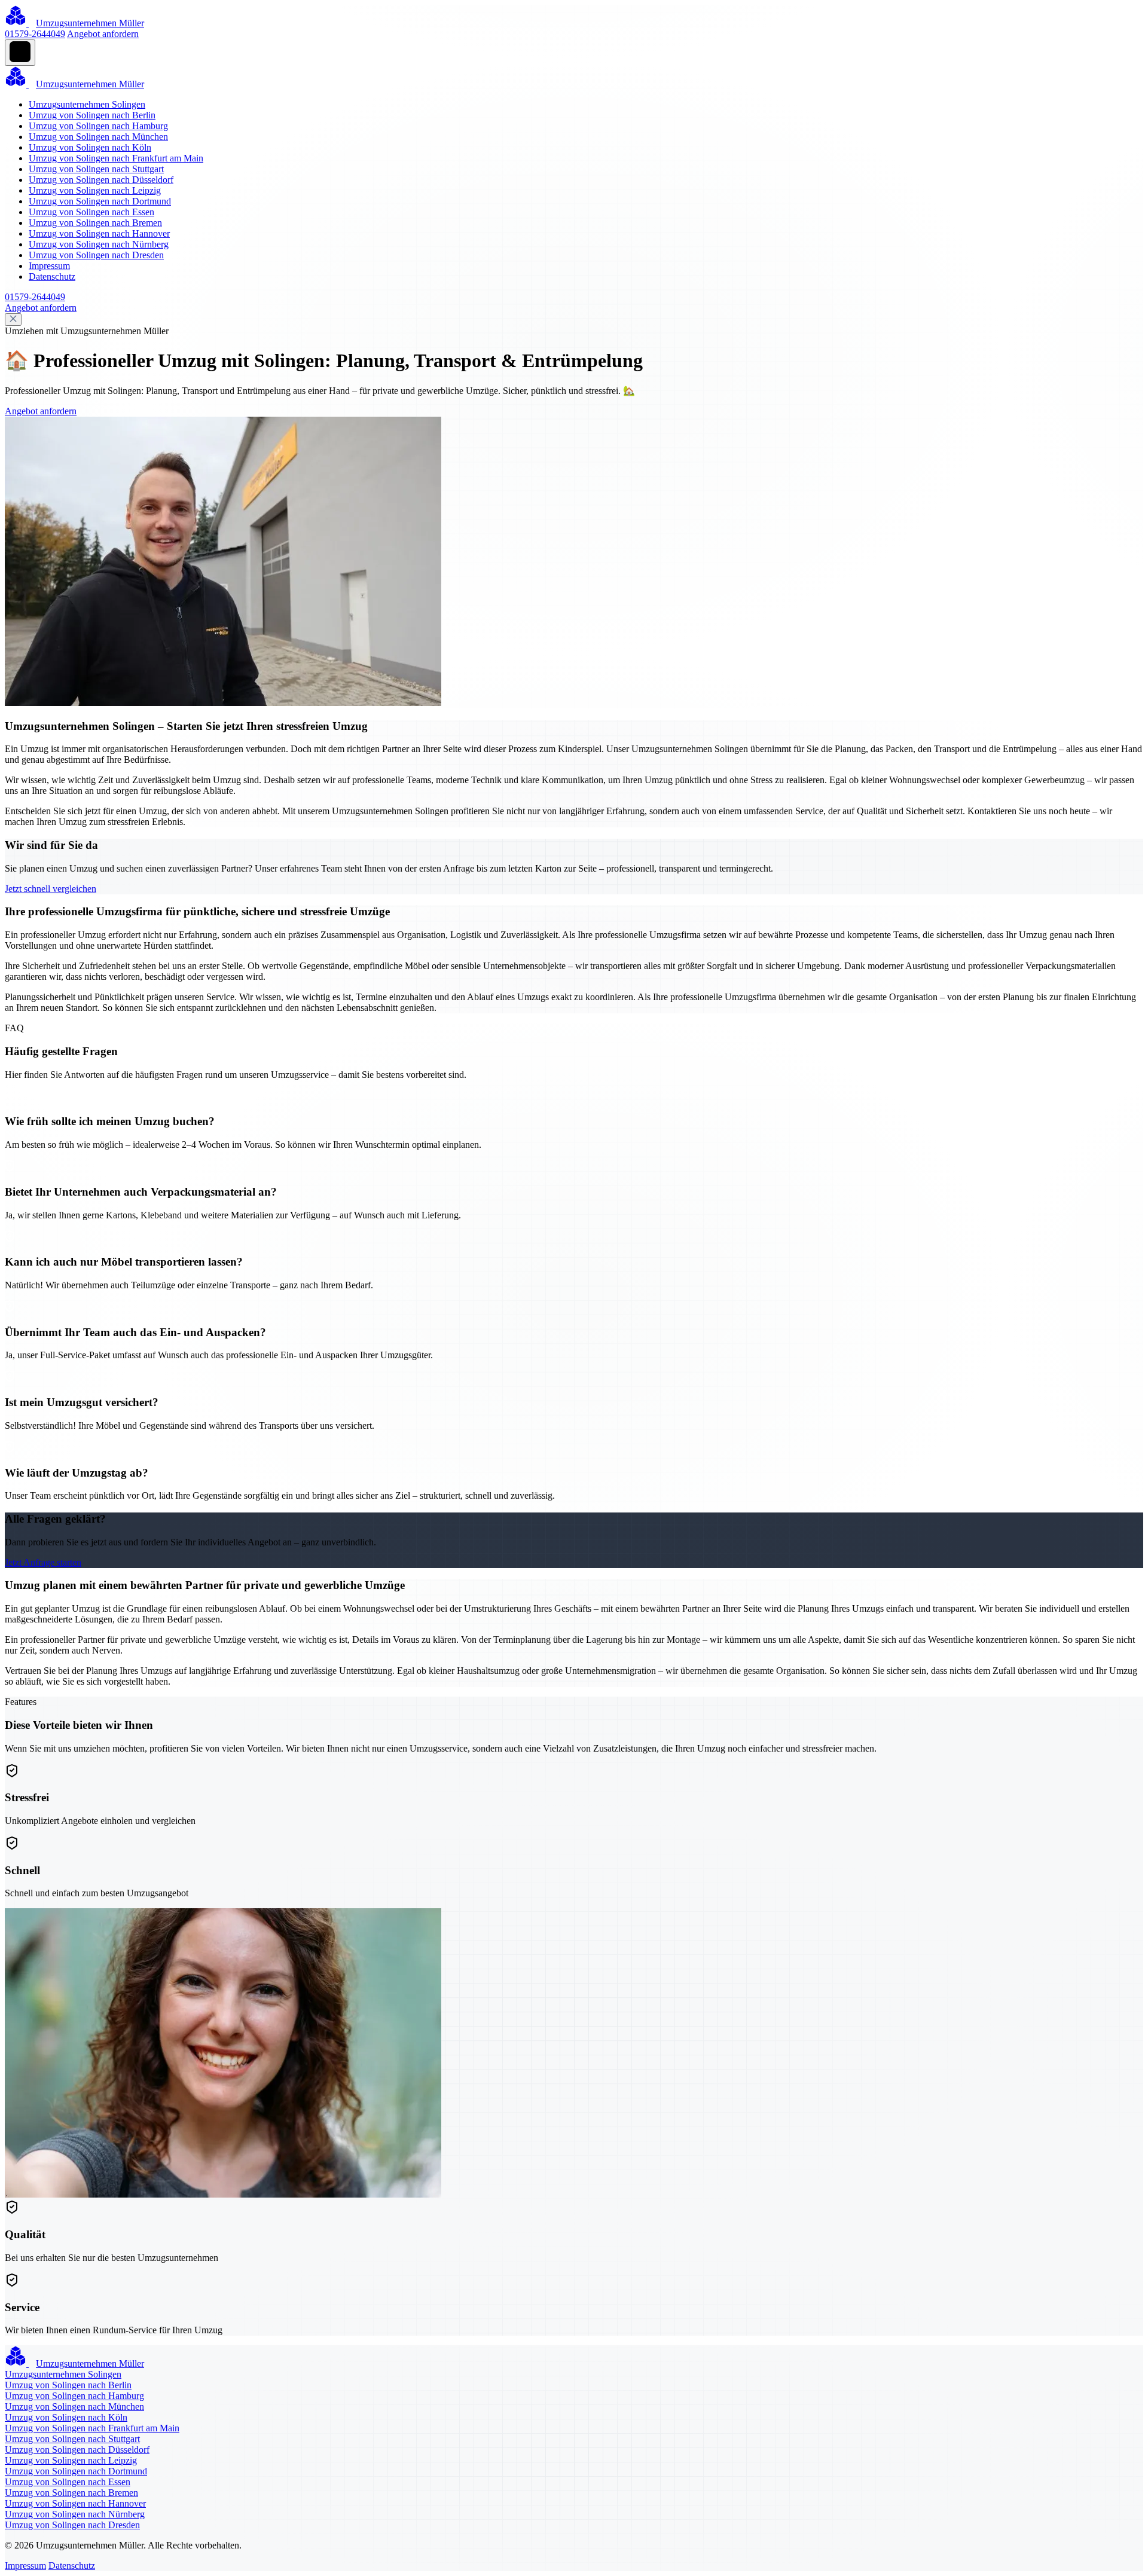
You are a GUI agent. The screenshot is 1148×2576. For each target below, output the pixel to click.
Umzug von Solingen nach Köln (90, 147)
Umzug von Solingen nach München (98, 137)
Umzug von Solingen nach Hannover (99, 233)
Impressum (49, 266)
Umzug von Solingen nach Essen (91, 212)
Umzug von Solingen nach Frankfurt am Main (116, 158)
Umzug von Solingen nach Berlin (92, 115)
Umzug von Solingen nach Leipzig (95, 190)
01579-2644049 (35, 34)
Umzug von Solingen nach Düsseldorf (101, 180)
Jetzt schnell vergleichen (51, 889)
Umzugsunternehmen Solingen (87, 104)
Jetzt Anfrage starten (43, 1562)
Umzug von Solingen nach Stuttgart (96, 169)
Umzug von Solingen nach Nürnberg (99, 244)
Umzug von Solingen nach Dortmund (100, 201)
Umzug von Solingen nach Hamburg (98, 126)
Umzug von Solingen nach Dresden (96, 255)
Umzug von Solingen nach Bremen (95, 223)
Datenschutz (52, 276)
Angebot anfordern (103, 34)
